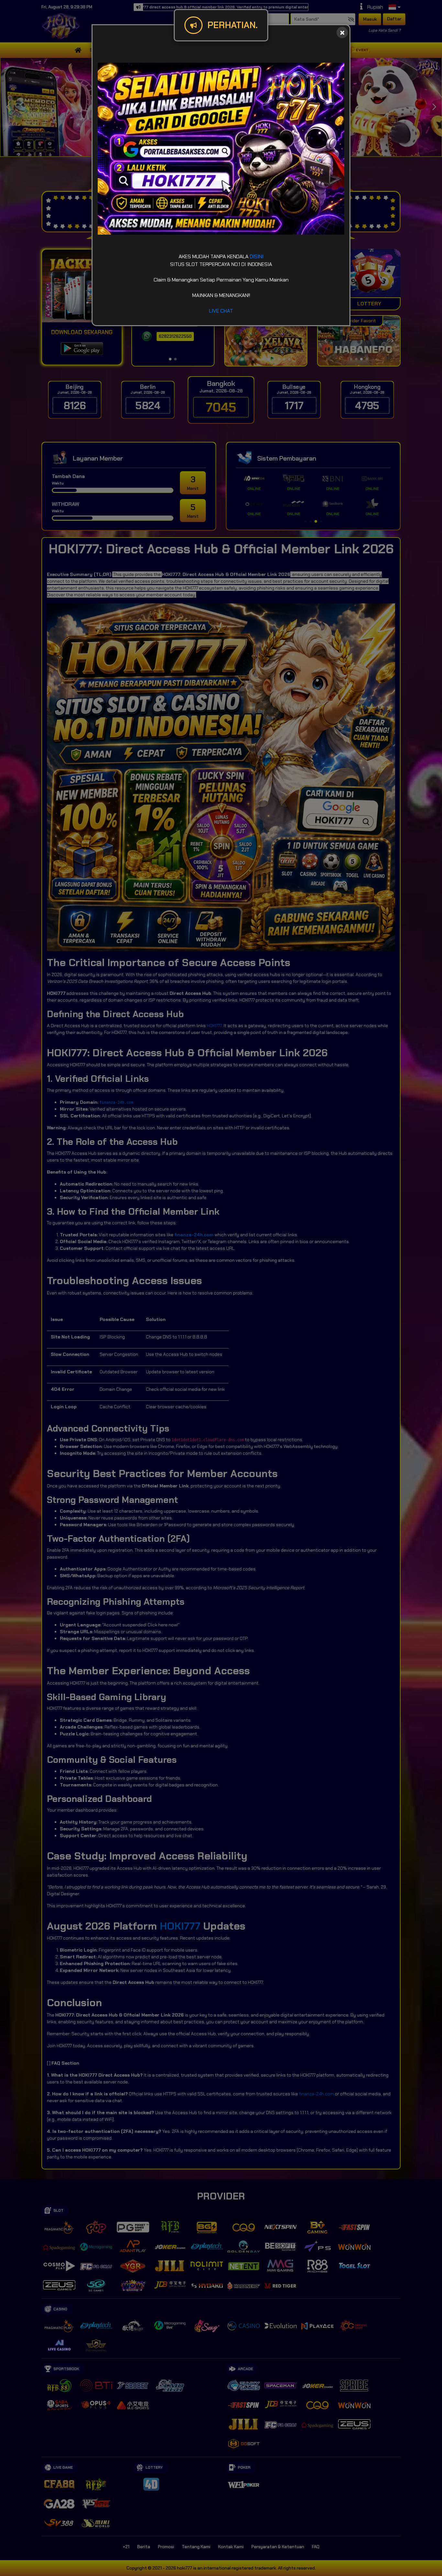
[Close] (342, 32)
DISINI (257, 256)
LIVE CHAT (221, 311)
